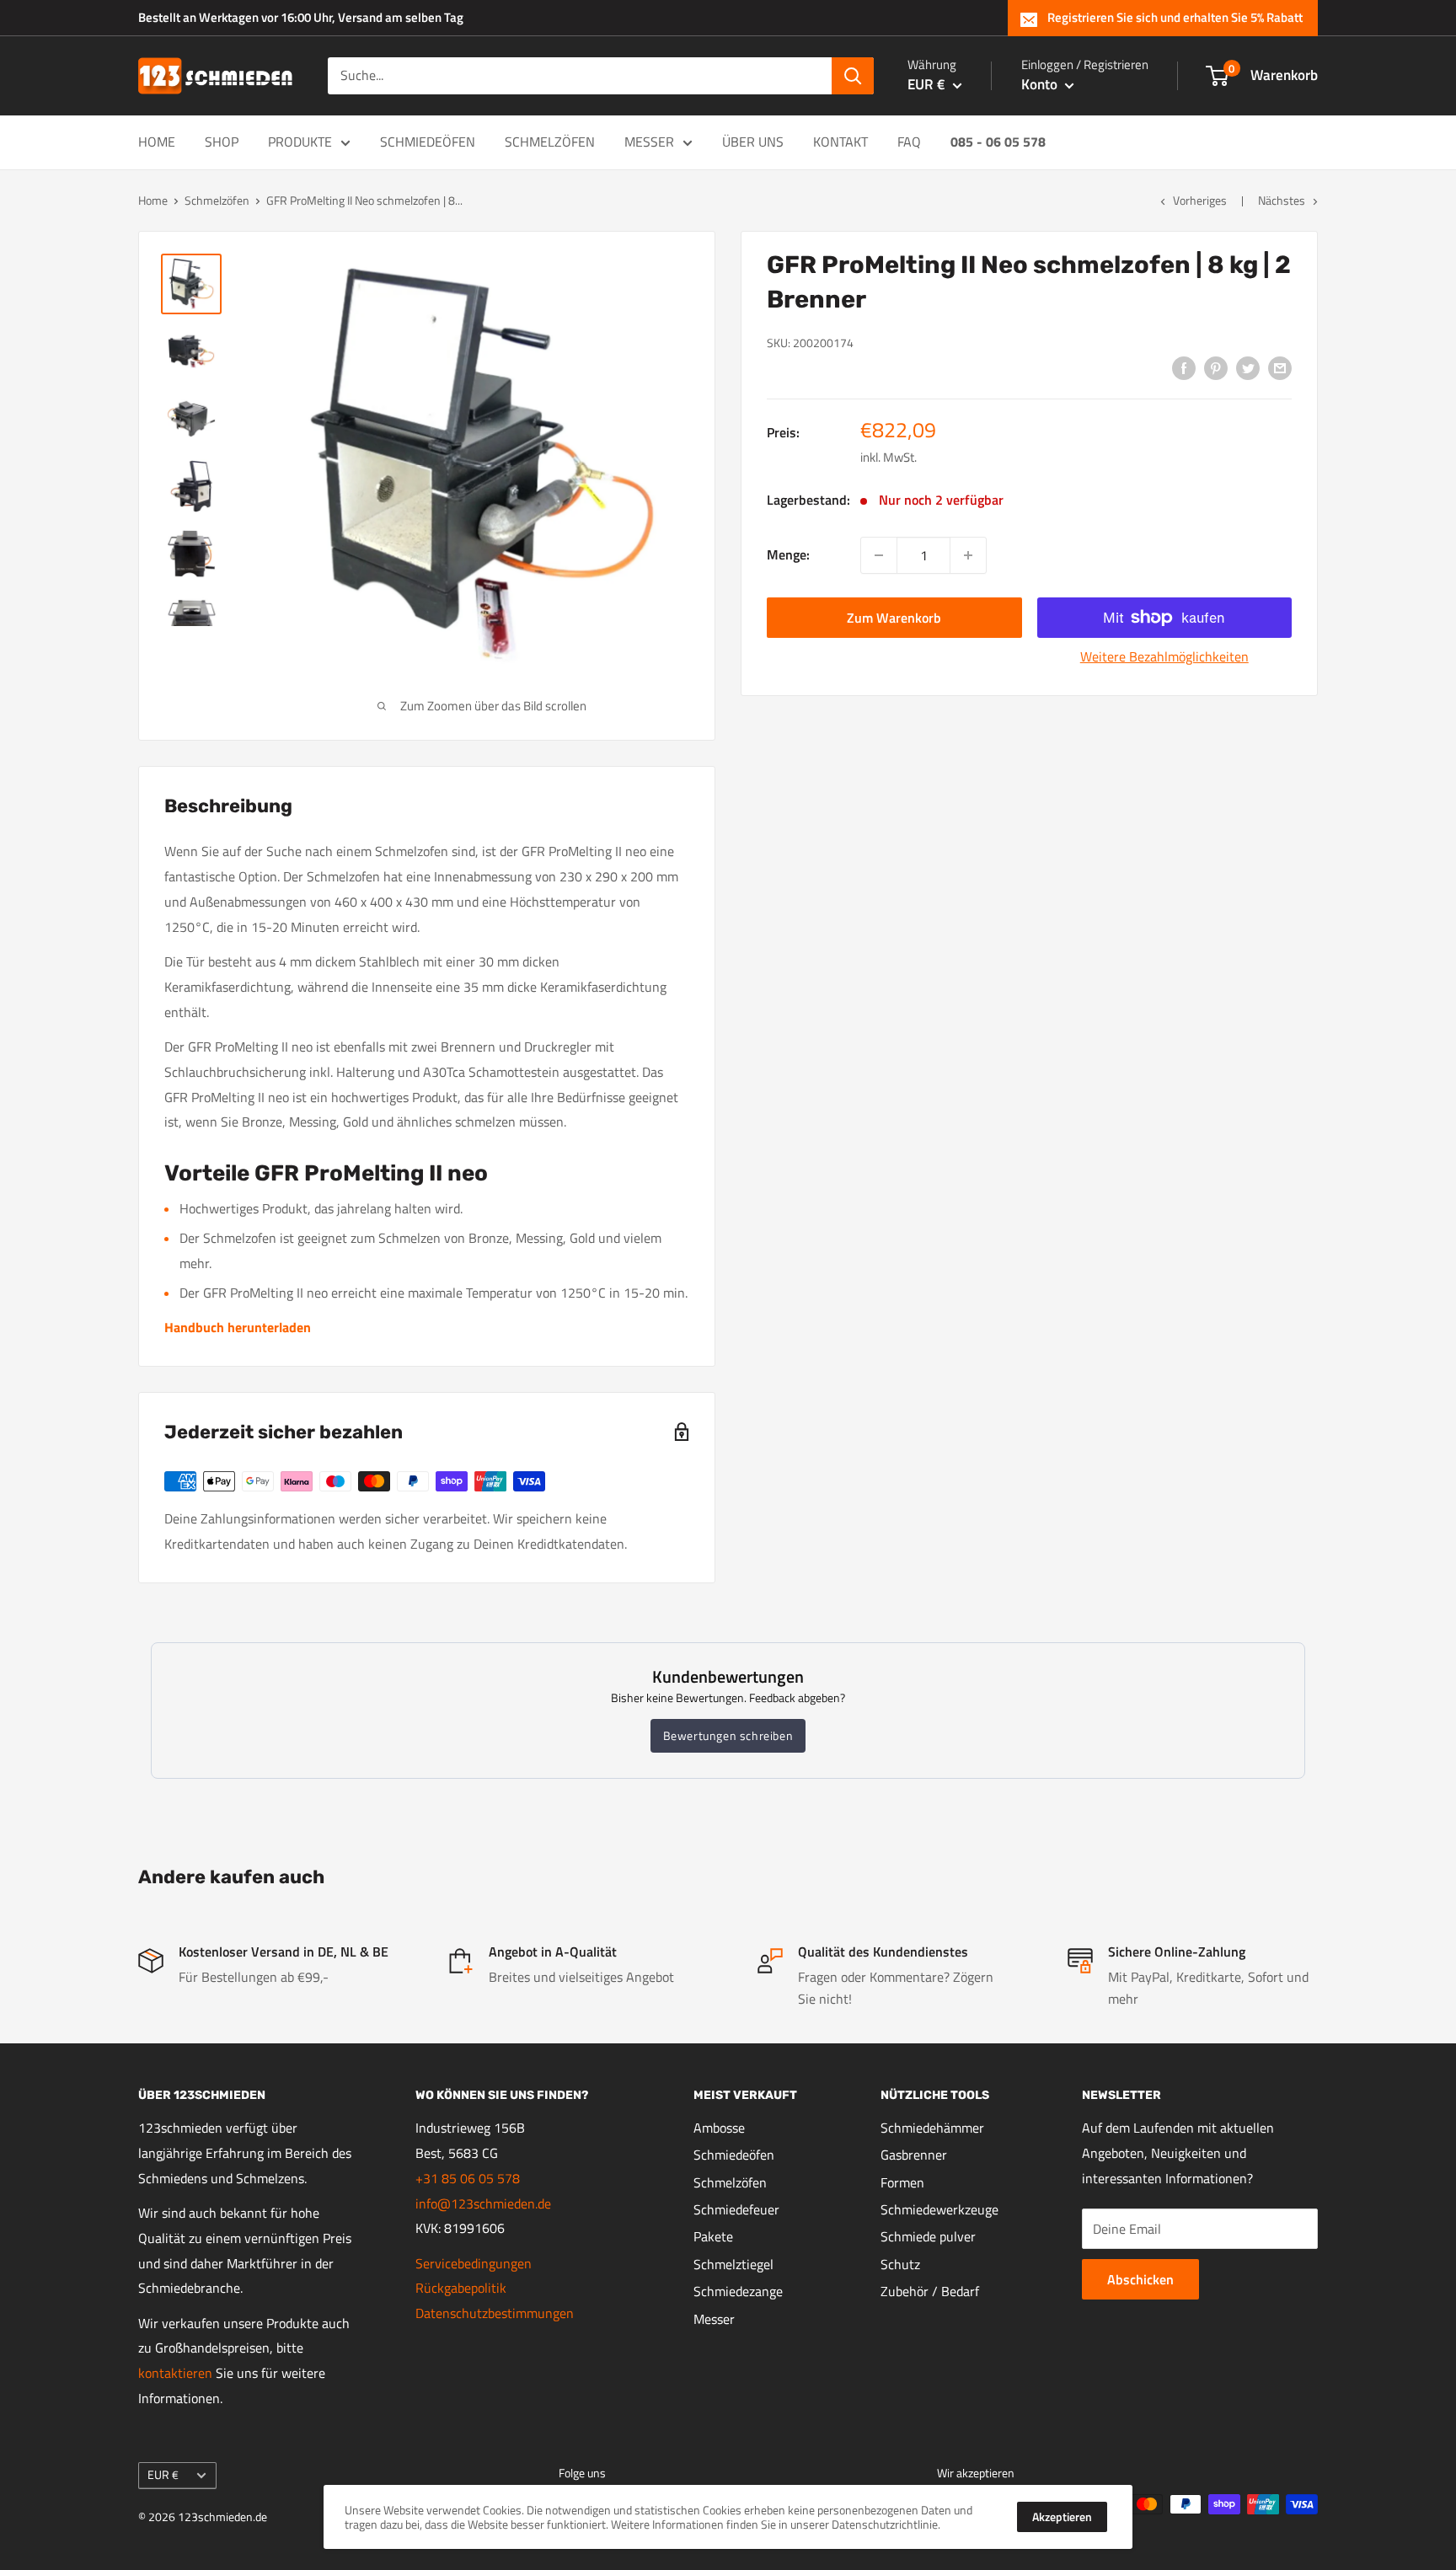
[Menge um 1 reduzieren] (879, 555)
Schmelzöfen (550, 142)
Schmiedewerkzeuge (939, 2209)
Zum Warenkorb (894, 618)
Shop (222, 142)
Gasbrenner (914, 2155)
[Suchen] (853, 76)
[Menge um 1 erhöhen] (968, 555)
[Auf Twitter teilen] (1248, 367)
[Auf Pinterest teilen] (1216, 367)
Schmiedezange (738, 2291)
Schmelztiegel (733, 2264)
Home (157, 142)
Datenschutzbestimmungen (495, 2313)
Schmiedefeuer (736, 2209)
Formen (902, 2182)
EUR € (163, 2475)
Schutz (900, 2264)
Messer (649, 142)
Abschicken (1140, 2279)
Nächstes (1282, 200)
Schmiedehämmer (932, 2128)
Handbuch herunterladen (238, 1327)
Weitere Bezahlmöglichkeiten (1164, 656)
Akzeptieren (1062, 2516)
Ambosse (719, 2128)
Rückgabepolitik (461, 2288)
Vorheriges (1200, 200)
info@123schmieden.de (483, 2203)
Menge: (788, 554)
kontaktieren (175, 2373)
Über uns (753, 142)
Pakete (713, 2236)
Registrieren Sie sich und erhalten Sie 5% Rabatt (1175, 17)
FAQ (909, 142)
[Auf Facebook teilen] (1184, 367)
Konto (1041, 84)
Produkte (300, 142)
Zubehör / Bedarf (930, 2291)
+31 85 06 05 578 (468, 2178)
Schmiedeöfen (428, 142)
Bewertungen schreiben (728, 1735)
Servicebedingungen (474, 2263)
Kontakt (840, 142)
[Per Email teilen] (1280, 367)
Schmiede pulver (928, 2236)
